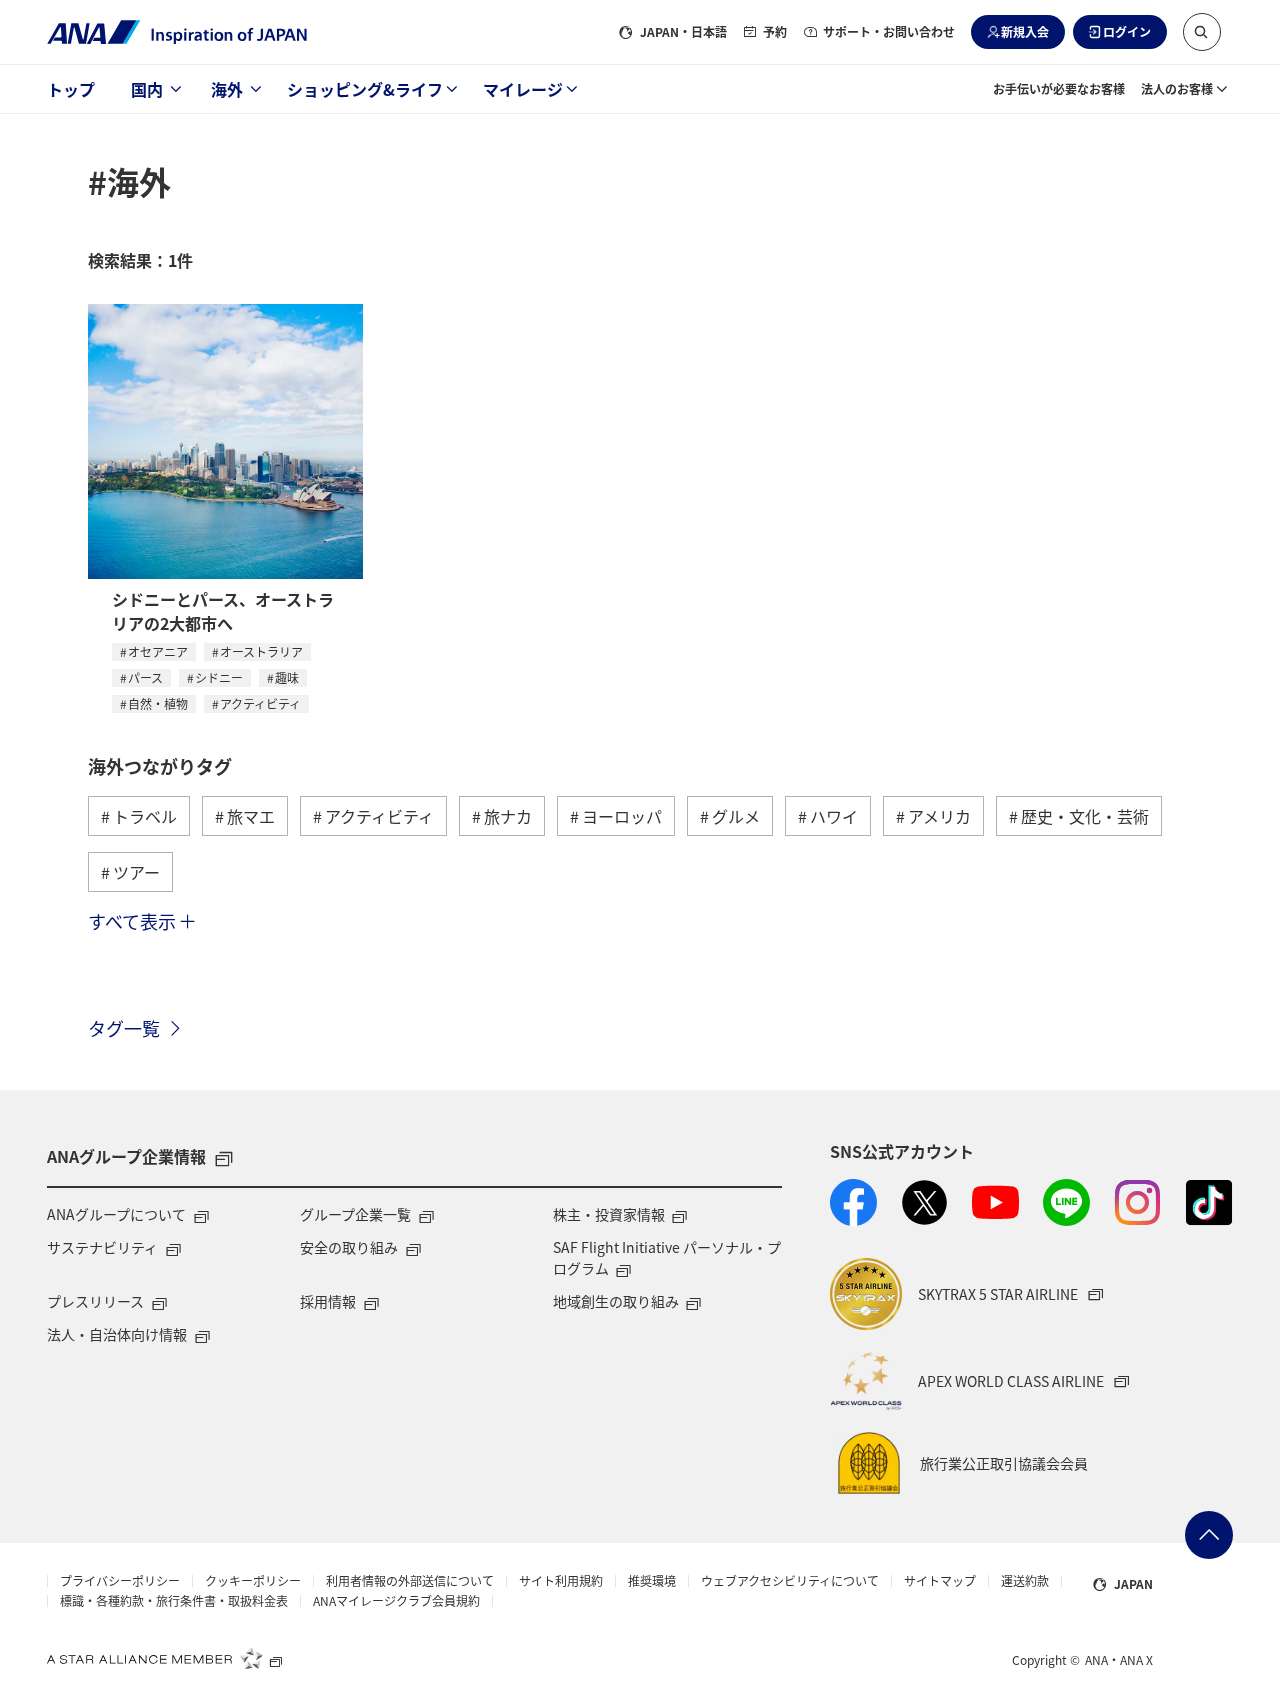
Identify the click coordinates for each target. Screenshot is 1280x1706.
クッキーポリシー (253, 1581)
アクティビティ (260, 703)
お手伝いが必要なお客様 (1059, 88)
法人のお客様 (1177, 88)
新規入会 (1025, 31)
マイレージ (523, 89)
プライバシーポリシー (120, 1581)
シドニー (219, 677)
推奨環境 (652, 1581)
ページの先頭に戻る (1209, 1535)
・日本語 (683, 31)
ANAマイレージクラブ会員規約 (396, 1601)
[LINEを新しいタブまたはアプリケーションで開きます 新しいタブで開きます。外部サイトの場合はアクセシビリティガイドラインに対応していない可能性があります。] (1066, 1202)
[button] (1202, 32)
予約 (775, 31)
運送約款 (1025, 1581)
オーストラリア (261, 651)
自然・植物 (158, 703)
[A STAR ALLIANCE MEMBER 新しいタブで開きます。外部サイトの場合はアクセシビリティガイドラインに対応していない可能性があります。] (165, 1658)
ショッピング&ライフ (365, 89)
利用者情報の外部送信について (410, 1581)
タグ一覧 (124, 1028)
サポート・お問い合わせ (889, 31)
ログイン (1127, 31)
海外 (227, 89)
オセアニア (158, 651)
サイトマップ (940, 1581)
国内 (147, 89)
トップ (71, 89)
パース (145, 677)
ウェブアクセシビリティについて (790, 1581)
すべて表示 (132, 921)
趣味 (287, 677)
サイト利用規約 (561, 1581)
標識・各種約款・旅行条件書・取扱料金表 (174, 1601)
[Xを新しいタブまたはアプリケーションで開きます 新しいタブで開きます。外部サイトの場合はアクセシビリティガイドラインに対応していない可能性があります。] (924, 1202)
